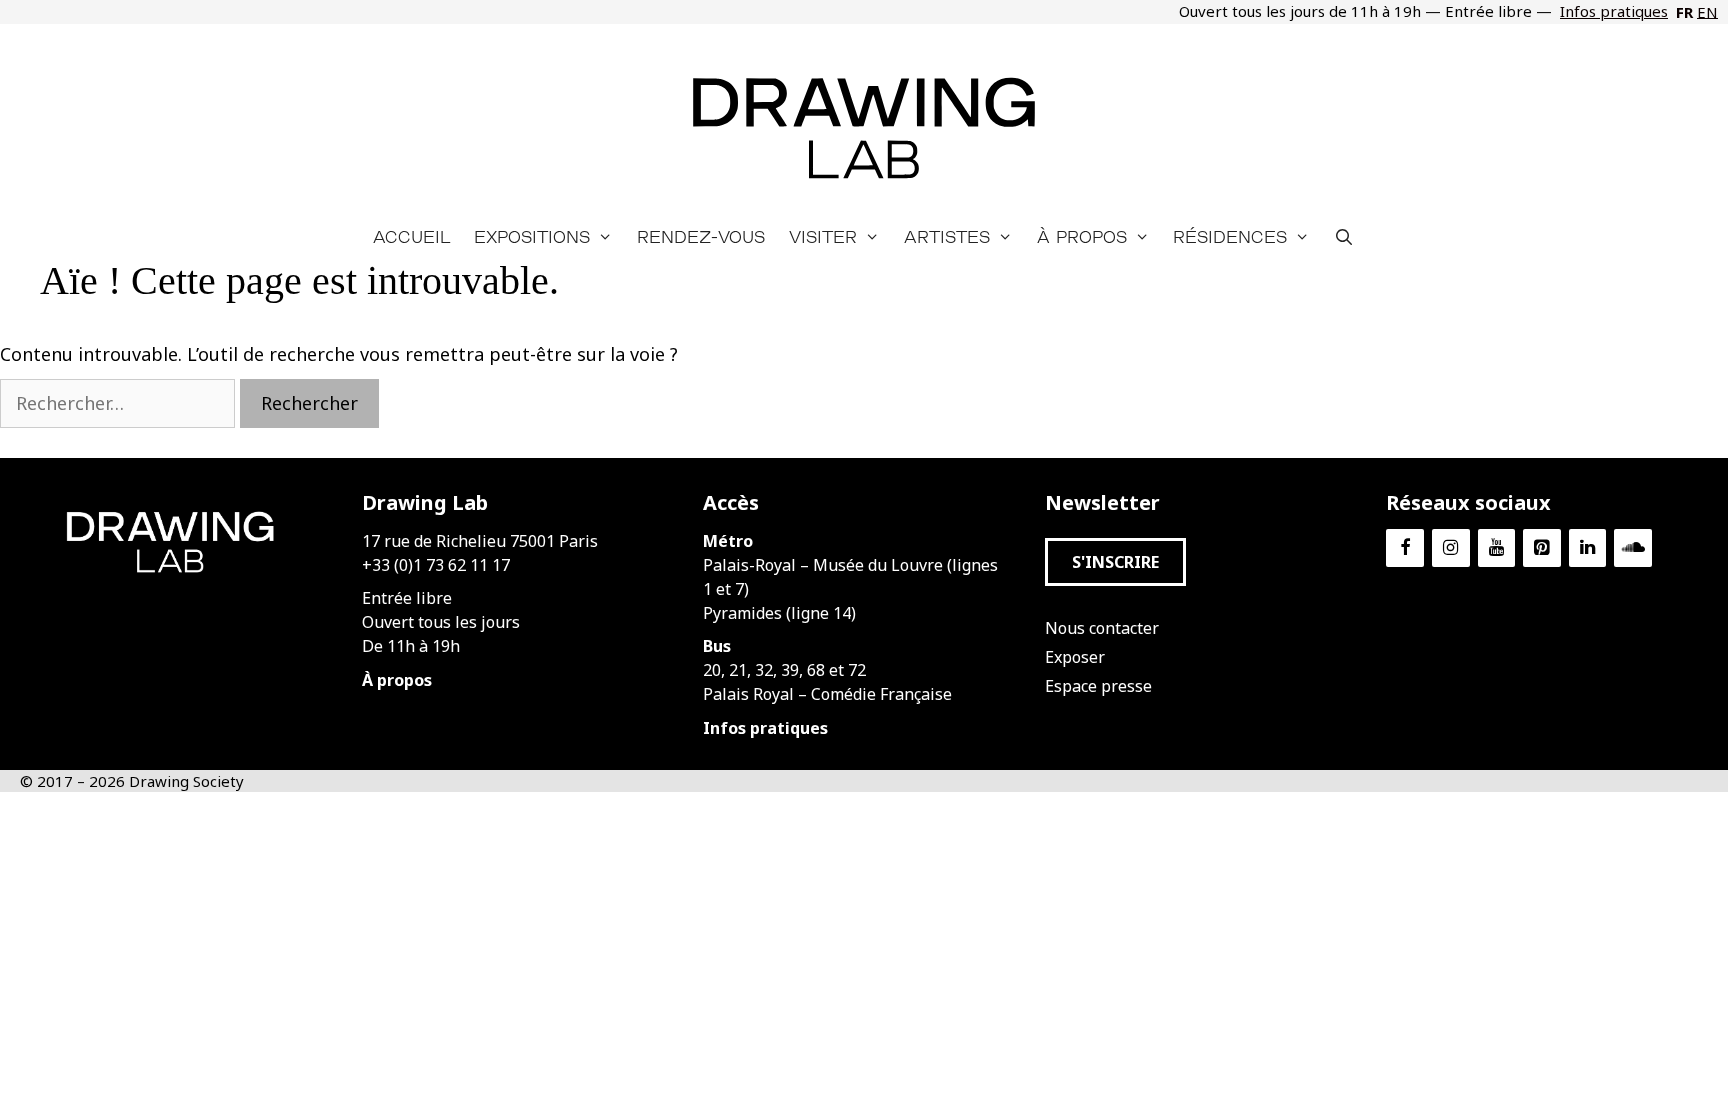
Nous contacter (1102, 628)
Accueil (411, 236)
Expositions (532, 236)
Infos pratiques (1614, 11)
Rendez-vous (701, 236)
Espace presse (1098, 686)
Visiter (823, 236)
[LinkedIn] (1588, 548)
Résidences (1230, 236)
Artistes (947, 236)
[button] (1115, 562)
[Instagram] (1451, 548)
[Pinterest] (1542, 548)
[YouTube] (1497, 548)
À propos (1082, 236)
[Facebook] (1405, 548)
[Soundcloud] (1633, 548)
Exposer (1075, 657)
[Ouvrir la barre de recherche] (1344, 237)
